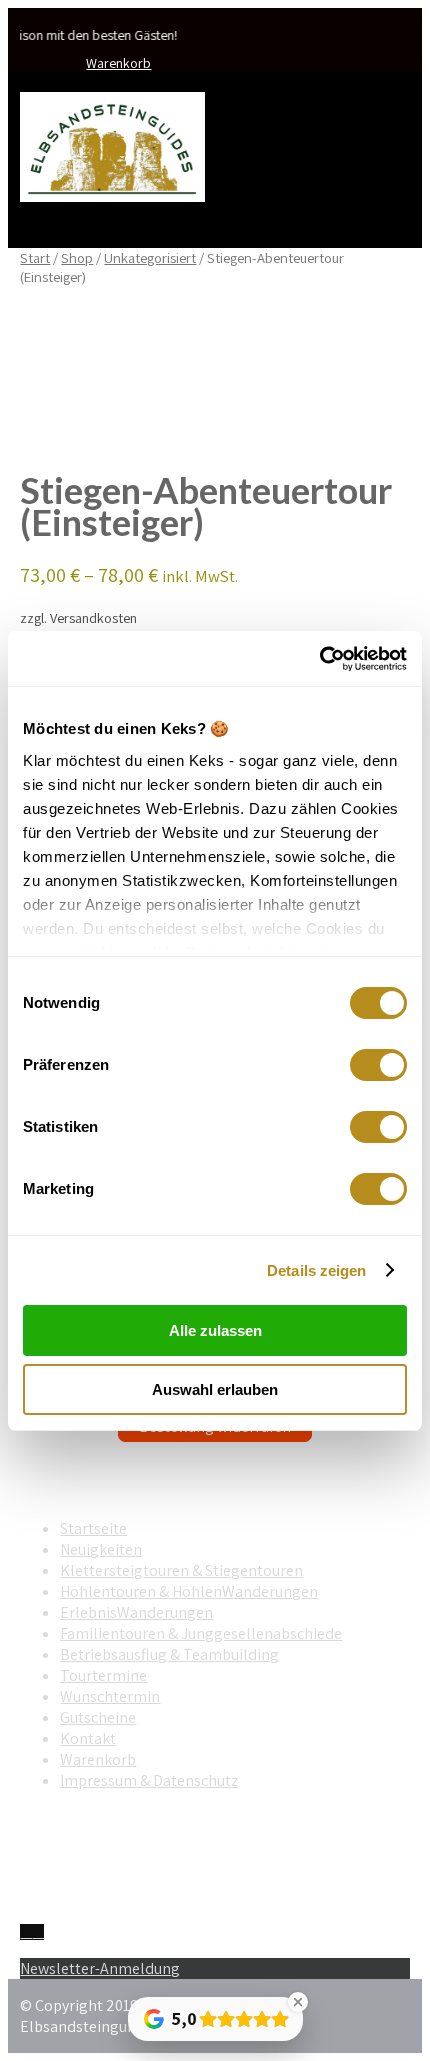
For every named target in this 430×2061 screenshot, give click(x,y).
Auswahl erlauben (215, 1389)
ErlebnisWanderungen (136, 1612)
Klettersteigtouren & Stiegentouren (181, 1570)
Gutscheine (98, 1717)
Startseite (93, 1528)
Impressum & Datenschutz (149, 1780)
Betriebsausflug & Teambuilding (169, 1654)
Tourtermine (103, 1675)
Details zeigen (316, 1270)
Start (35, 257)
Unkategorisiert (150, 257)
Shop (77, 257)
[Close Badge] (298, 2002)
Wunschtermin (110, 1696)
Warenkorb (118, 63)
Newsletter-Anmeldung (100, 1968)
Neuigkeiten (101, 1549)
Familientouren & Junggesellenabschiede (201, 1633)
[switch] (378, 1065)
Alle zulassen (215, 1330)
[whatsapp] (26, 1932)
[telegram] (38, 1932)
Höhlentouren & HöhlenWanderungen (189, 1591)
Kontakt (88, 1738)
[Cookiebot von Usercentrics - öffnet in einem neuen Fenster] (319, 659)
